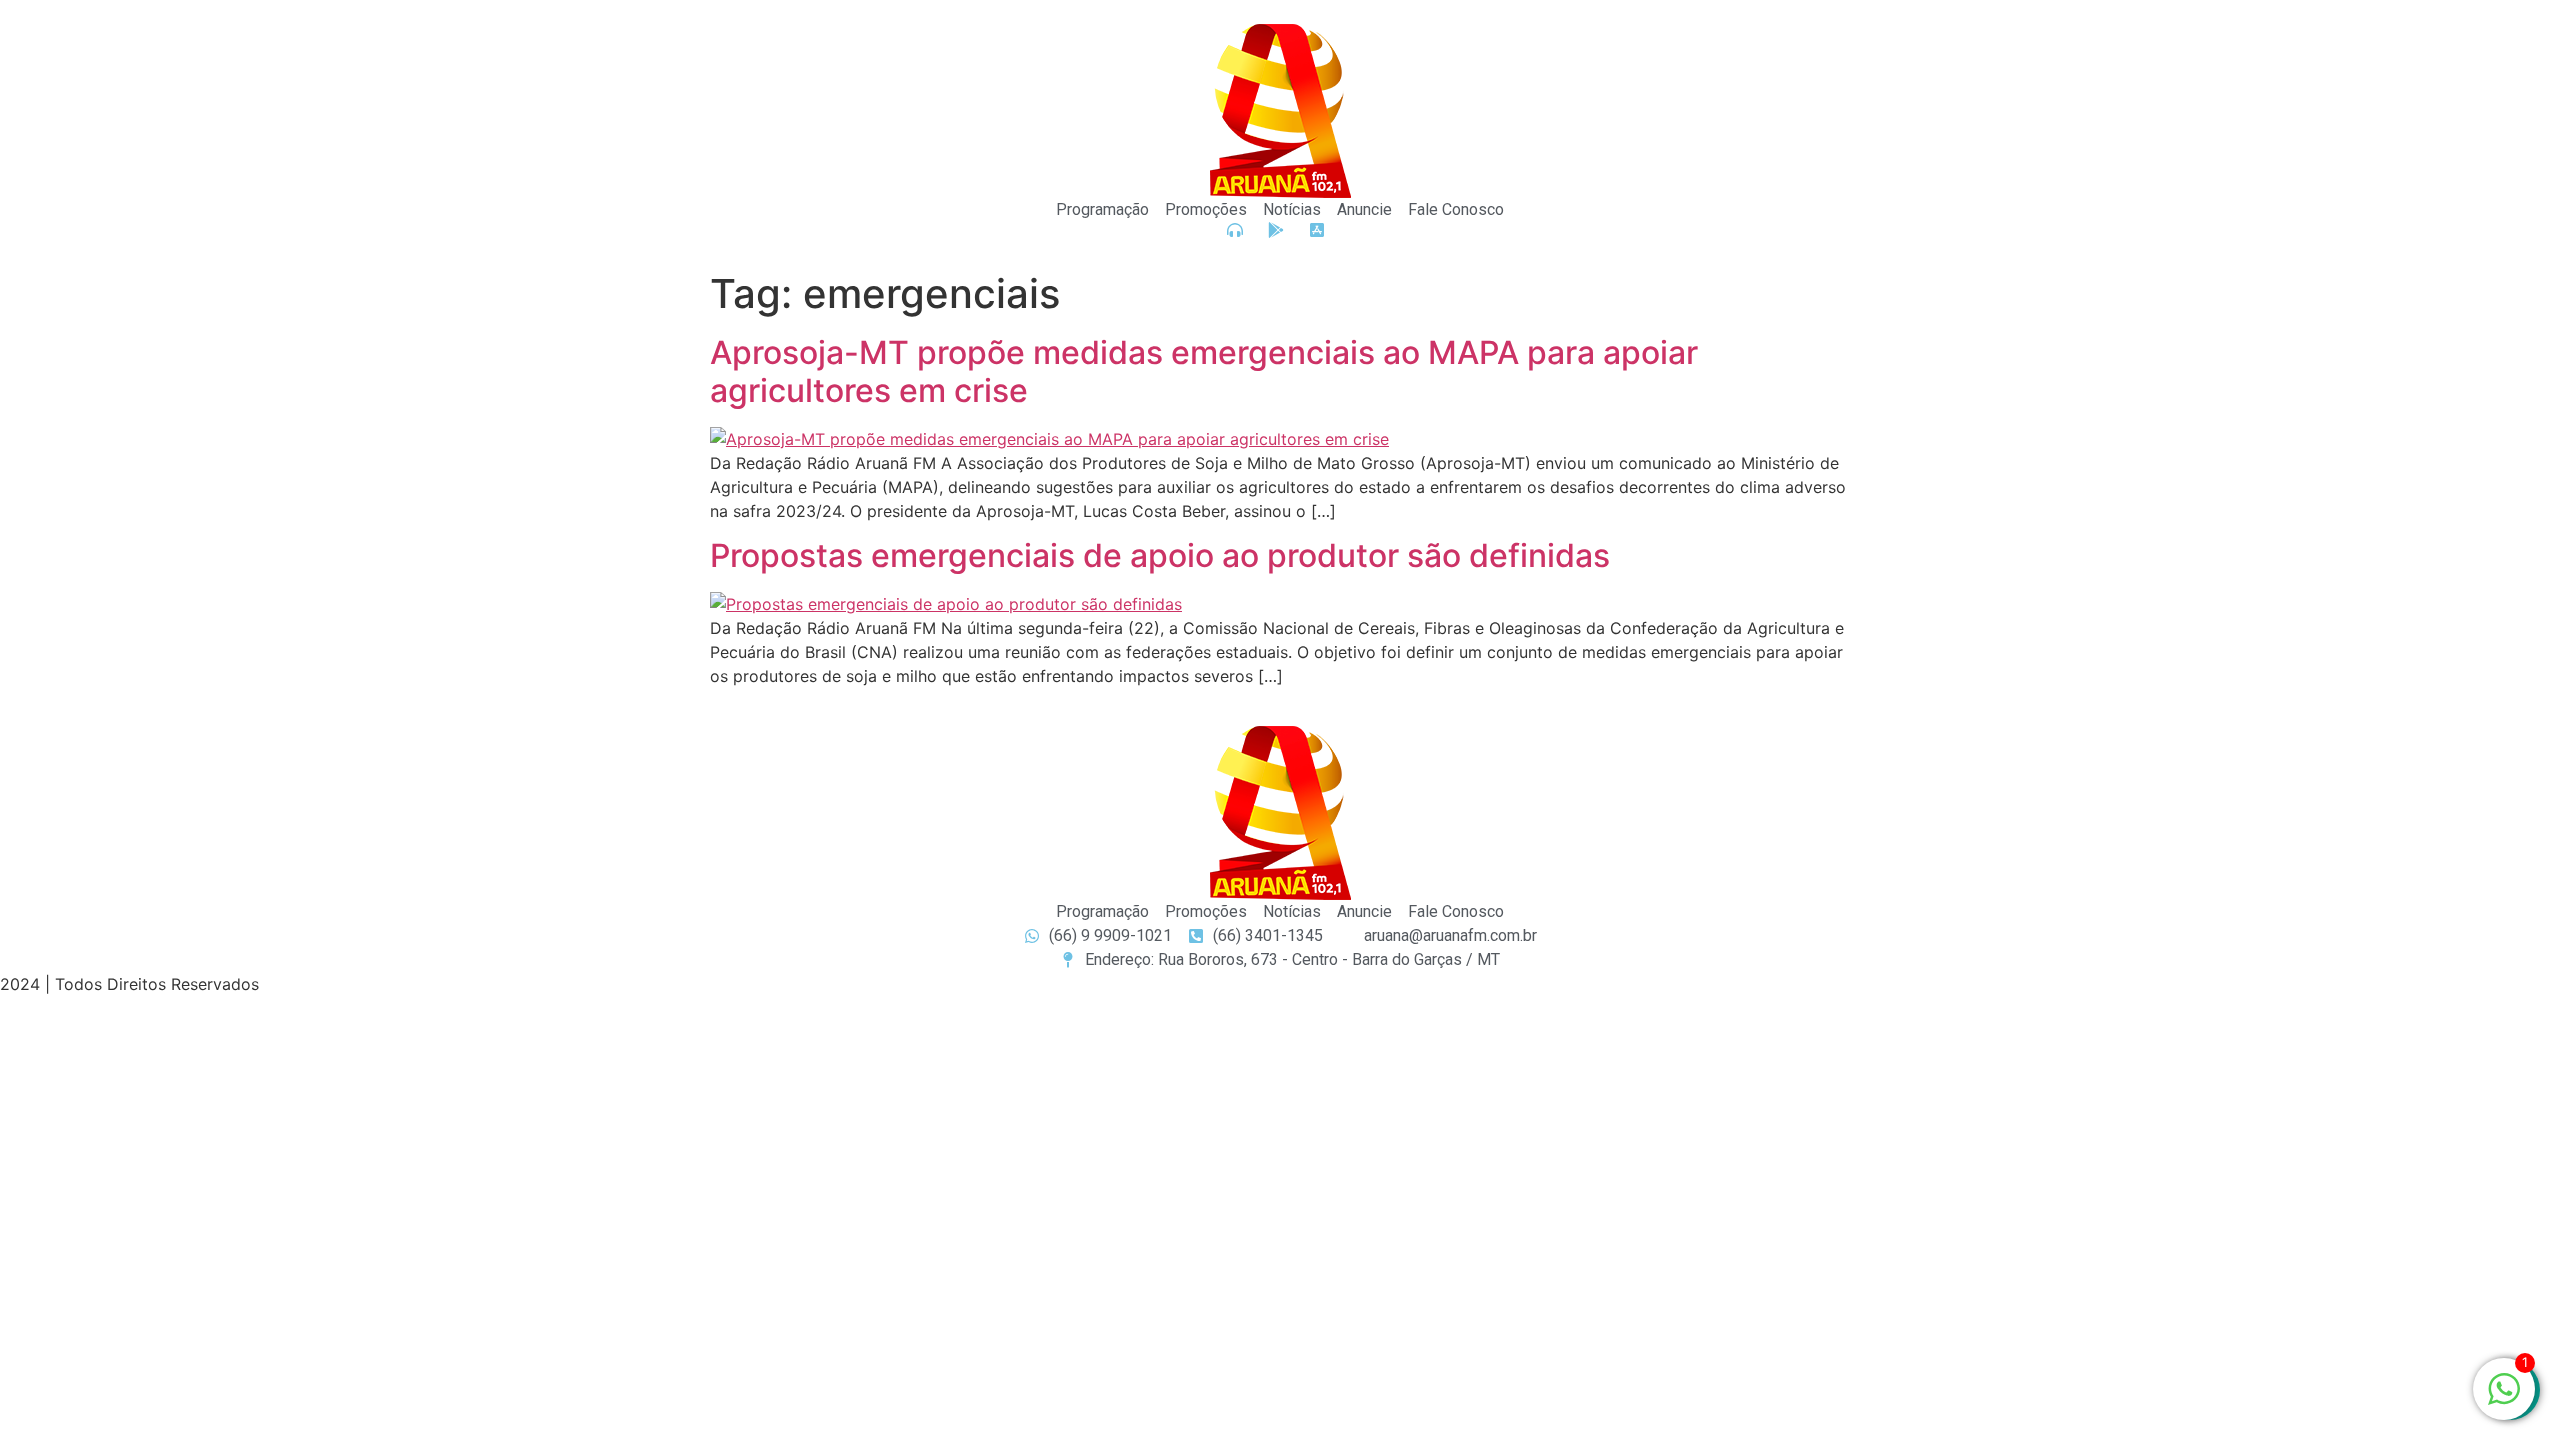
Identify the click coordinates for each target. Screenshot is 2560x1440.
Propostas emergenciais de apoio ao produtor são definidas (1160, 555)
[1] (2504, 1399)
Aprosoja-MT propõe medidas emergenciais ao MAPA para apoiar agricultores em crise (1204, 371)
